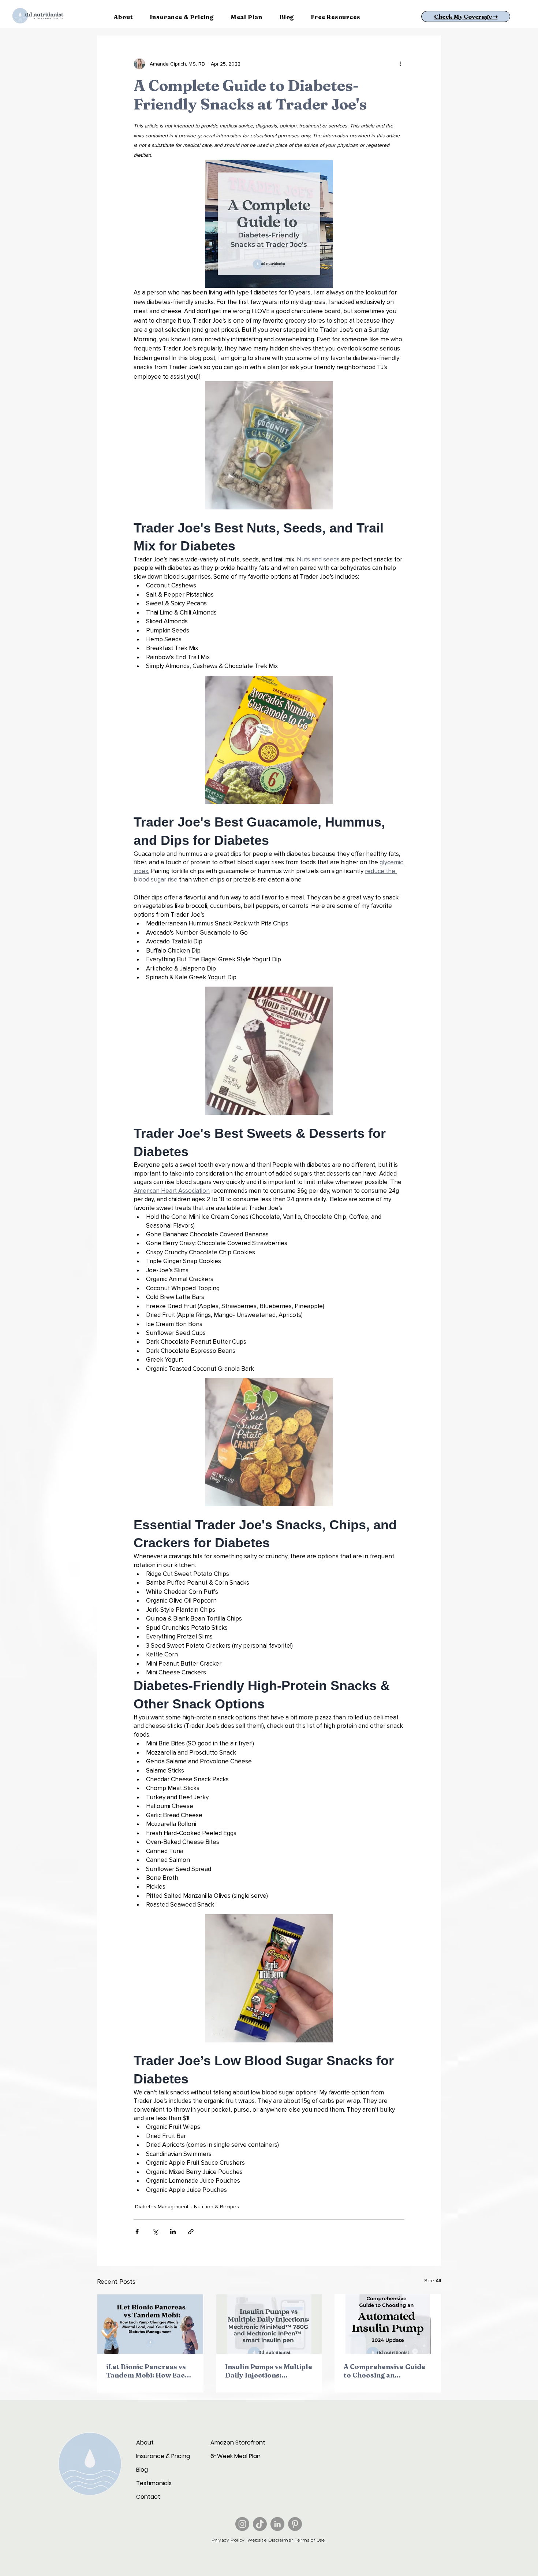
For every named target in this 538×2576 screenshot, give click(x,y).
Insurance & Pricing (162, 2456)
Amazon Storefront (236, 2443)
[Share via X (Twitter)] (155, 2232)
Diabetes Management (162, 2207)
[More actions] (400, 64)
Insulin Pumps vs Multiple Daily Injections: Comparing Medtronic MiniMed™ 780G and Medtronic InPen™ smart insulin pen (269, 2371)
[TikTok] (260, 2524)
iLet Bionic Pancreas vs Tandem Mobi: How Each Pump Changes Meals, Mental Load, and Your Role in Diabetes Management (148, 2371)
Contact (148, 2497)
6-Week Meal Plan (236, 2456)
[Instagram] (242, 2524)
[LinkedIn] (277, 2524)
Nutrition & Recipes (216, 2207)
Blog (142, 2470)
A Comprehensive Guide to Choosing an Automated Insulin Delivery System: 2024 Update (384, 2371)
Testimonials (154, 2483)
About (145, 2443)
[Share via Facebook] (137, 2232)
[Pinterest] (295, 2524)
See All (433, 2281)
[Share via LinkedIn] (173, 2232)
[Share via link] (191, 2232)
